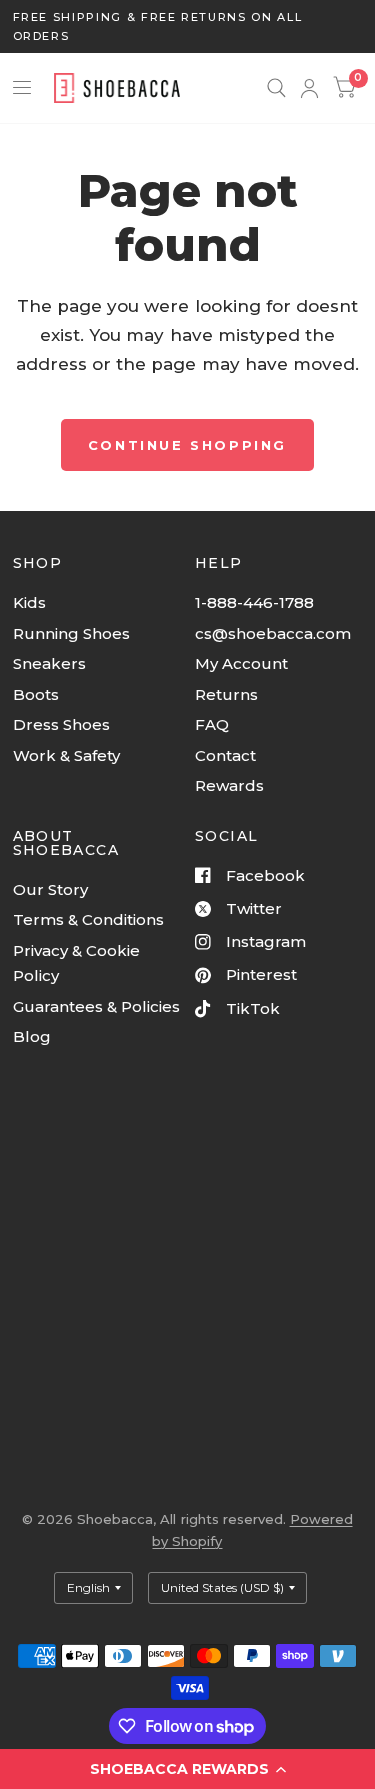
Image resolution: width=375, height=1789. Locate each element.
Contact (225, 755)
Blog (32, 1036)
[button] (187, 1769)
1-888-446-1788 (254, 602)
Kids (29, 602)
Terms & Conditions (88, 919)
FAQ (212, 724)
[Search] (276, 88)
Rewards (229, 785)
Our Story (50, 889)
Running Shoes (71, 633)
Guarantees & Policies (96, 1006)
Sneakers (49, 663)
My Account (241, 663)
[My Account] (309, 88)
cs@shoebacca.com (273, 633)
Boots (36, 694)
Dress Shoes (61, 724)
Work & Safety (66, 755)
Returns (226, 694)
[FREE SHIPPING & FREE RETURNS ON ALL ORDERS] (188, 26)
